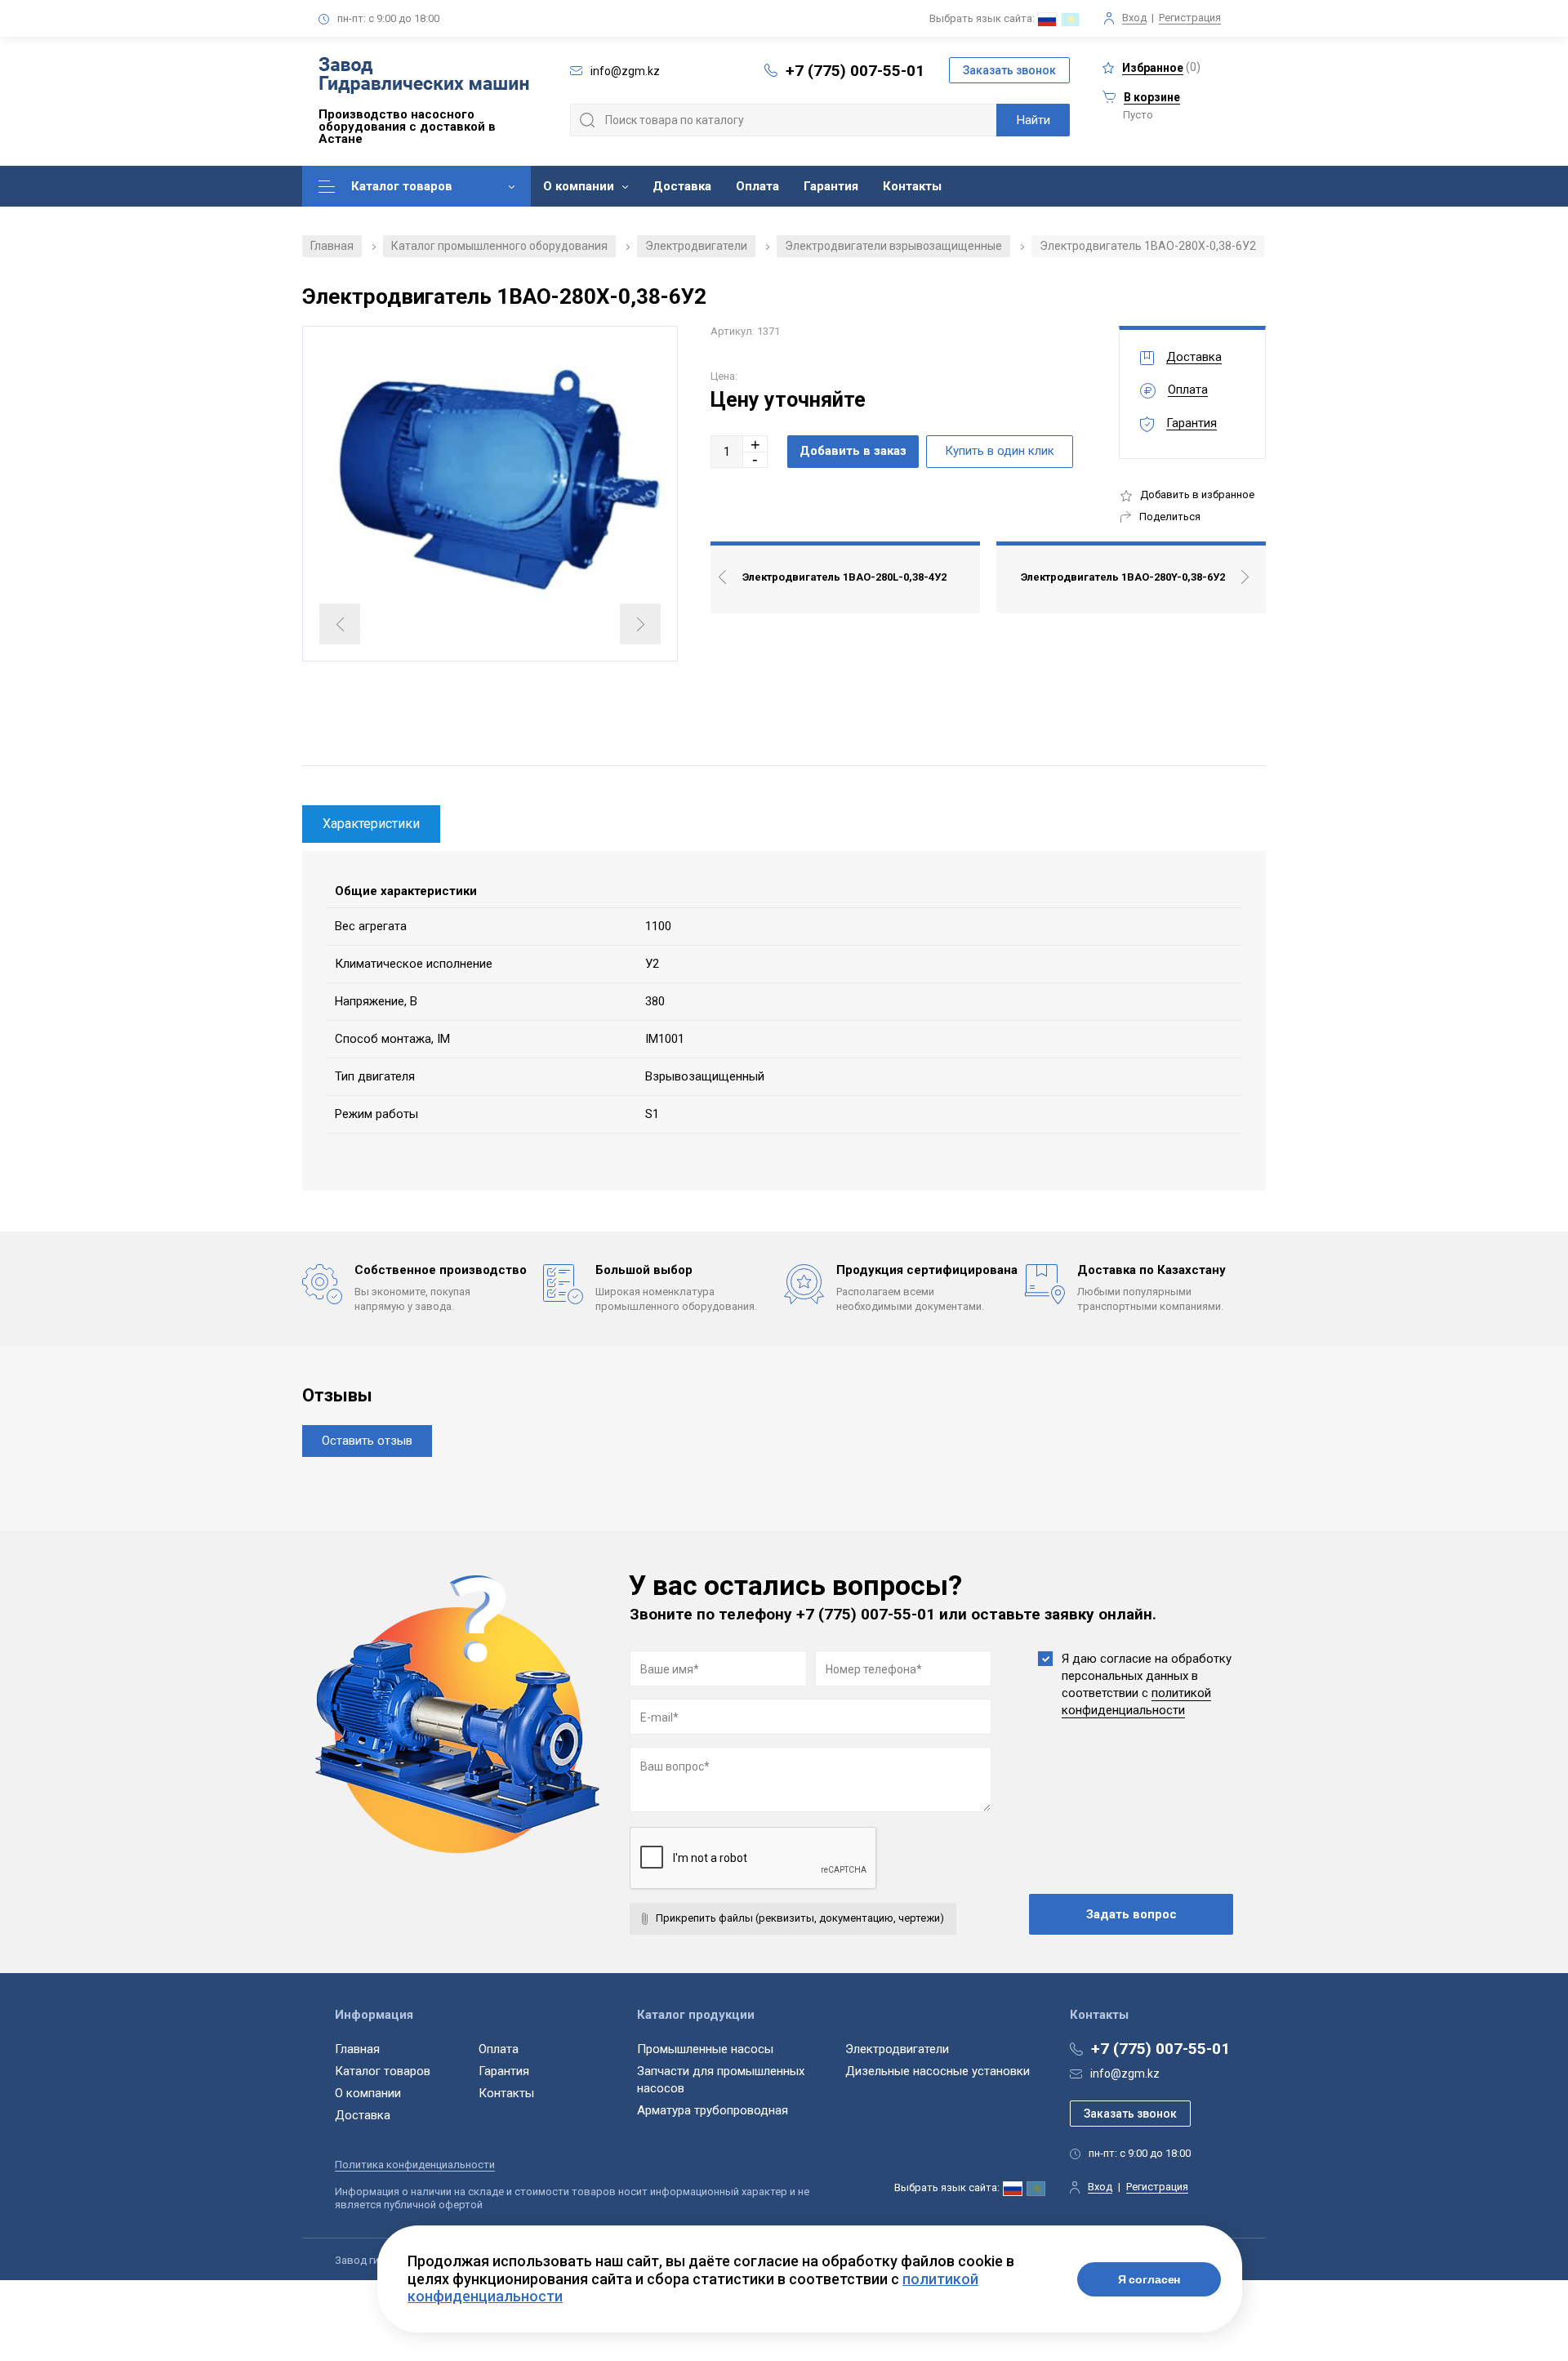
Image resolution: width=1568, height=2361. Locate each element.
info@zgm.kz (1125, 2074)
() (1161, 67)
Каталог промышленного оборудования (499, 246)
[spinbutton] (727, 452)
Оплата (757, 186)
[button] (755, 444)
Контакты (912, 186)
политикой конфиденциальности (1136, 1702)
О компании (579, 186)
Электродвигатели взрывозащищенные (893, 246)
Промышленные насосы (705, 2049)
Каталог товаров (402, 186)
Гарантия (831, 186)
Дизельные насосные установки (938, 2071)
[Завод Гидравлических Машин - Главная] (424, 77)
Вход (1134, 18)
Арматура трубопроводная (713, 2110)
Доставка (682, 186)
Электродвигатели (696, 246)
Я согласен (1149, 2279)
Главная (332, 246)
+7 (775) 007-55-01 (855, 71)
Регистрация (1190, 18)
